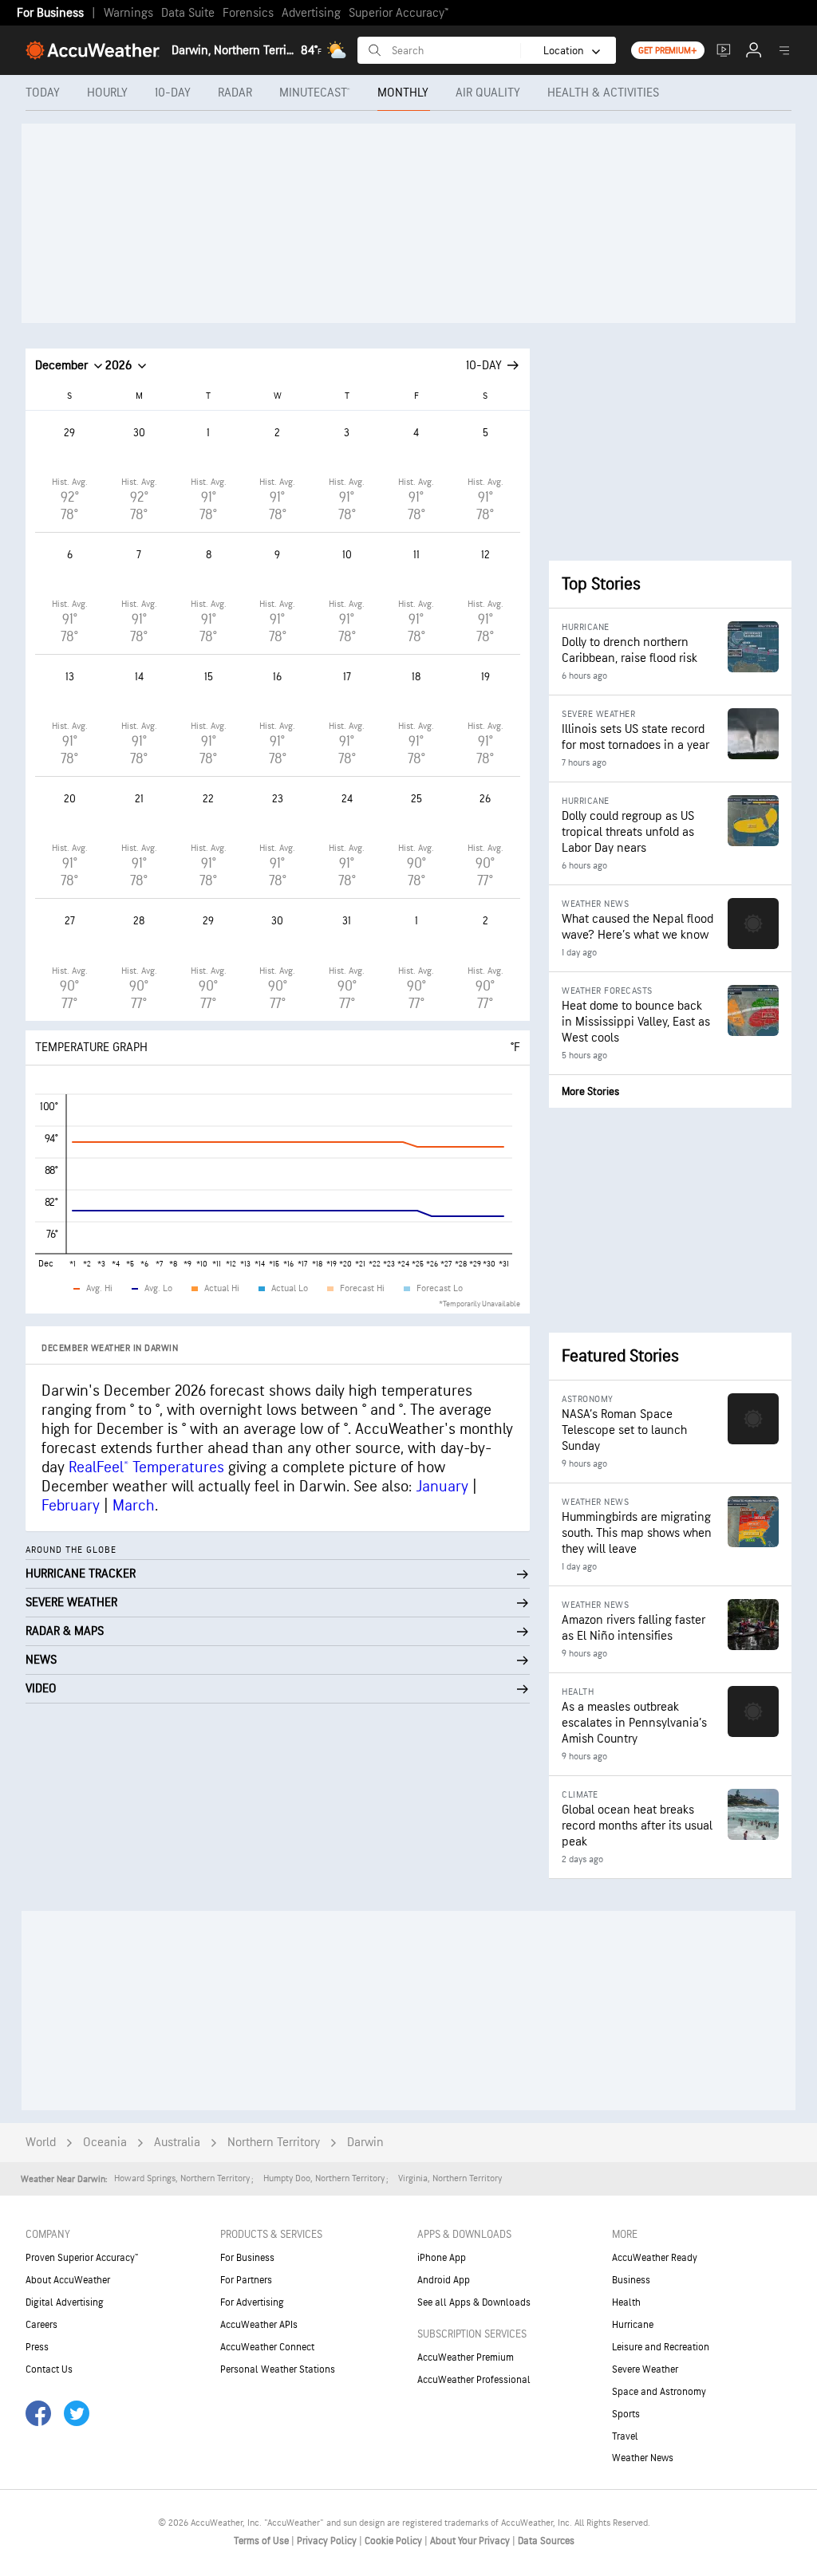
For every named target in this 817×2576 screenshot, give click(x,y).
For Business (50, 13)
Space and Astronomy (659, 2392)
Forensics (248, 13)
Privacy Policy (328, 2541)
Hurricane (633, 2325)
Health (626, 2302)
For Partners (246, 2280)
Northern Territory (274, 2143)
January (442, 1487)
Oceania (105, 2143)
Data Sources (546, 2541)
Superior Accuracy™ (399, 13)
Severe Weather (645, 2369)
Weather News (643, 2458)
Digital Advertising (65, 2302)
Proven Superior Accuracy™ (82, 2258)
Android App (444, 2280)
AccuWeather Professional (474, 2380)
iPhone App (442, 2258)
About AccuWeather (68, 2280)
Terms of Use (262, 2541)
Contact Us (49, 2369)
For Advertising (252, 2302)
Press (37, 2347)
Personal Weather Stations (278, 2369)
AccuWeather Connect (267, 2347)
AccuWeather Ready (655, 2258)
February (71, 1506)
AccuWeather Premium (466, 2357)
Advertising (311, 13)
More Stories (590, 1091)
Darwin (365, 2143)
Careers (41, 2325)
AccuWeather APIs (259, 2325)
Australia (177, 2143)
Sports (626, 2414)
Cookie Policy (395, 2541)
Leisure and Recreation (661, 2347)
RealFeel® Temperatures (146, 1467)
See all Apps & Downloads (474, 2302)
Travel (625, 2436)
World (41, 2143)
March (134, 1506)
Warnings (128, 13)
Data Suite (188, 13)
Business (631, 2280)
